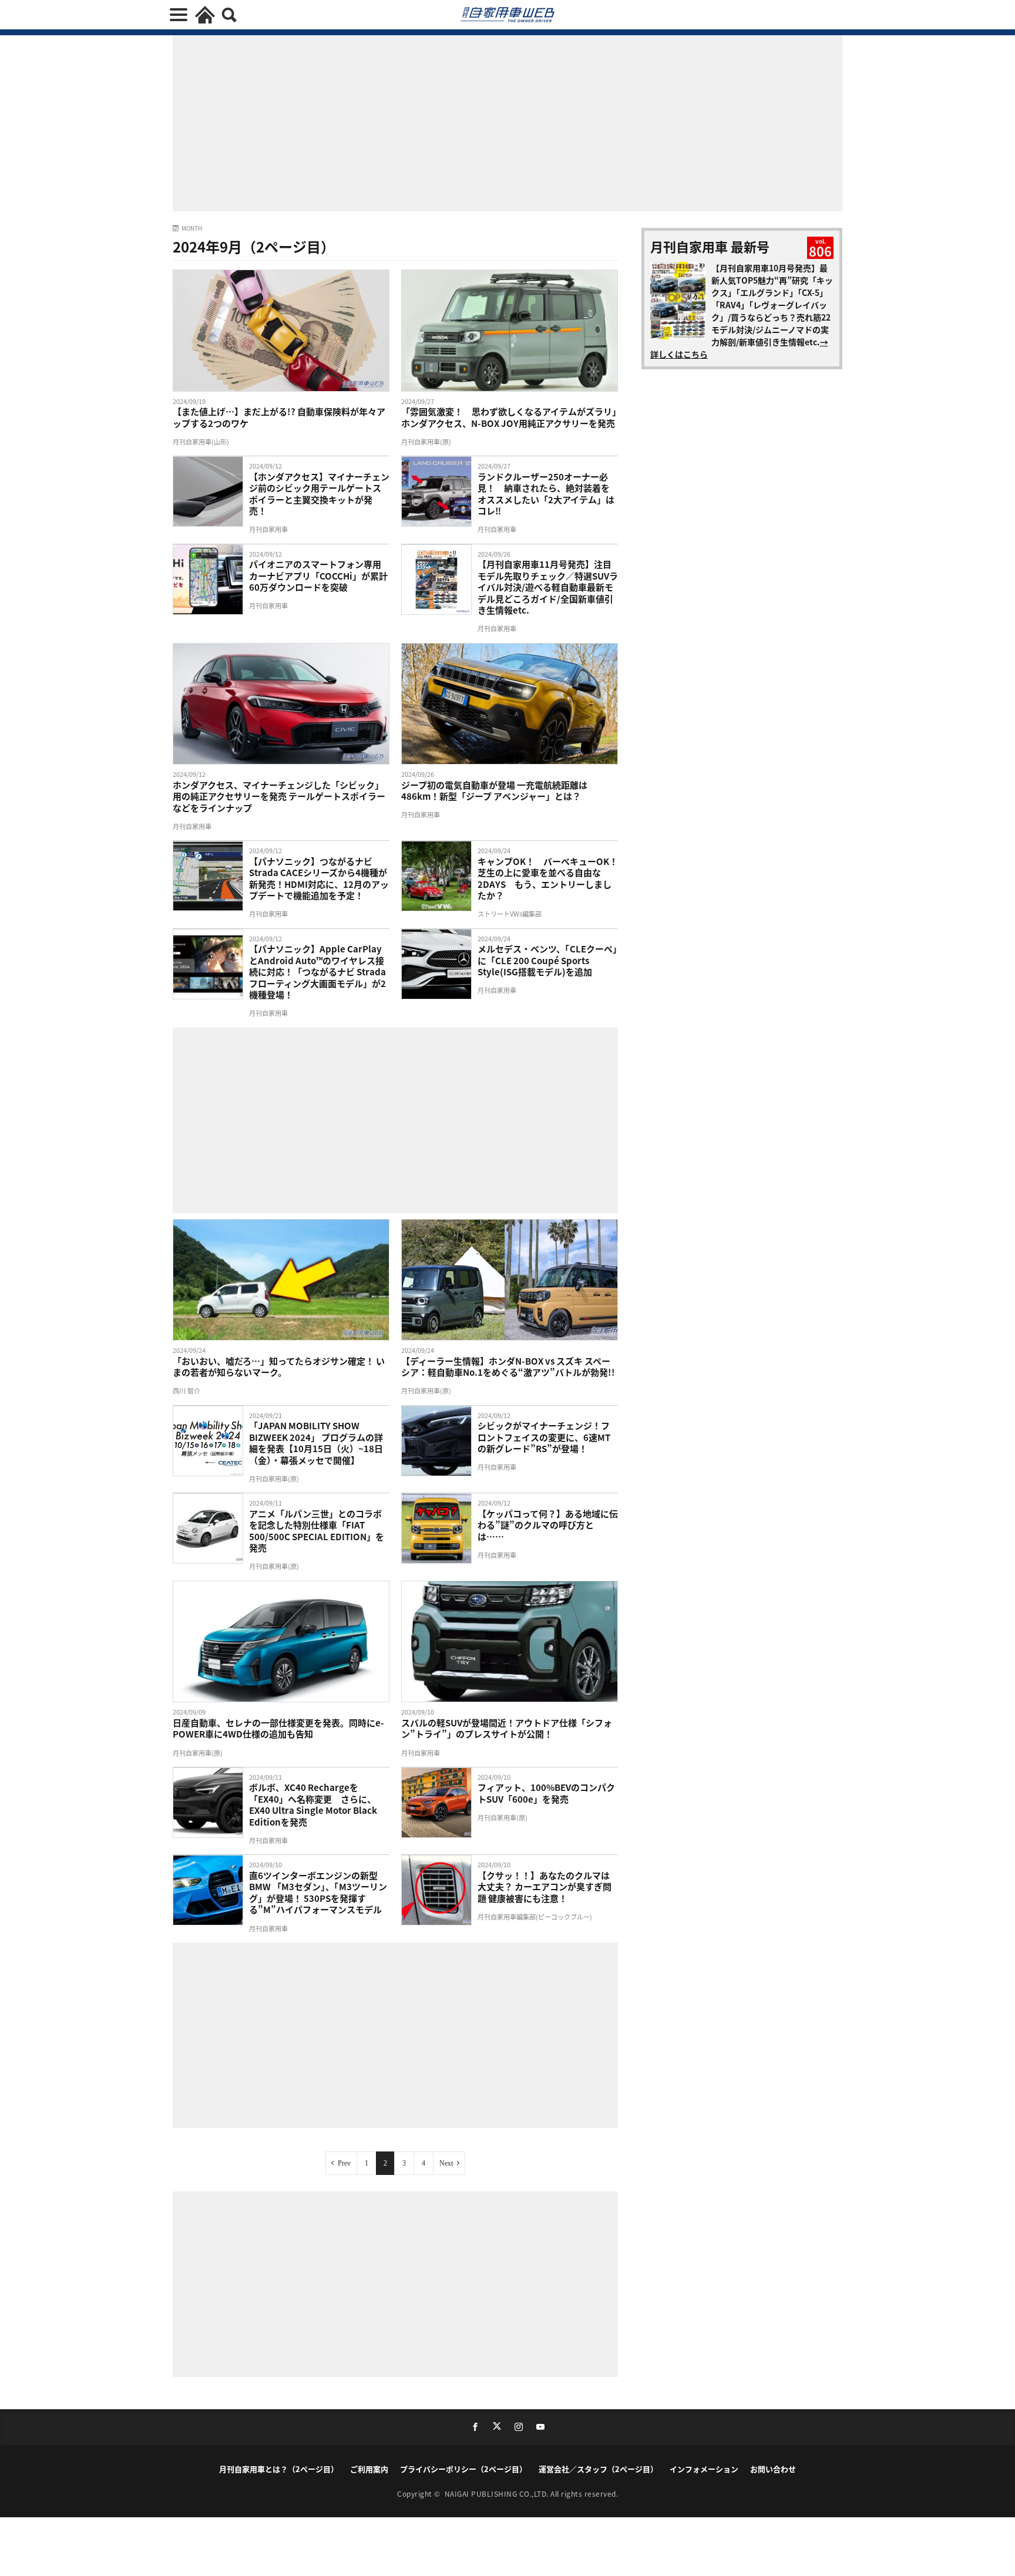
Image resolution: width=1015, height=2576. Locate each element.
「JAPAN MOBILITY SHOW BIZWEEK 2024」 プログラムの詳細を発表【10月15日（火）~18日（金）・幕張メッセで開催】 (316, 1443)
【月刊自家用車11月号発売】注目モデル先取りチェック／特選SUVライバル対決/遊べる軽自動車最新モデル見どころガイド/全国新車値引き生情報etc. (548, 587)
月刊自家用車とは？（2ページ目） (279, 2469)
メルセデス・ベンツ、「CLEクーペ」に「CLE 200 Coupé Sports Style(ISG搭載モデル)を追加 (547, 960)
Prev (344, 2163)
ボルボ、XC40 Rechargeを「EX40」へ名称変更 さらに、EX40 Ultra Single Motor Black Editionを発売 (313, 1804)
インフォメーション (704, 2469)
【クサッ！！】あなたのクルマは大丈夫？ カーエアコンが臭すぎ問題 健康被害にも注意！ (545, 1887)
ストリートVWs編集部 (510, 914)
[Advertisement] (295, 1119)
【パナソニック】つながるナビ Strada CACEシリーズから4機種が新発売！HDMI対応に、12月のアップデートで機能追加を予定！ (319, 878)
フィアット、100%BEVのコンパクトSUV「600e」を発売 (546, 1793)
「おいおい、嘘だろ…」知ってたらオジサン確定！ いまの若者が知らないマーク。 (279, 1367)
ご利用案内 (369, 2469)
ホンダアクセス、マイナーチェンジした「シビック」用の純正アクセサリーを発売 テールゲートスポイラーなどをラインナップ (279, 797)
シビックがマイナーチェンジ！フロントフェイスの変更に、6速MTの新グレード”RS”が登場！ (544, 1437)
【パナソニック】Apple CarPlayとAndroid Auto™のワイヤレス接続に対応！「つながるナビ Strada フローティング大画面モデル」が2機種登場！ (317, 972)
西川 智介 (186, 1390)
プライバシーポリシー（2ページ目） (463, 2469)
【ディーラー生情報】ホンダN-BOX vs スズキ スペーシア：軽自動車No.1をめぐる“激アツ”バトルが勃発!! (508, 1367)
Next (446, 2163)
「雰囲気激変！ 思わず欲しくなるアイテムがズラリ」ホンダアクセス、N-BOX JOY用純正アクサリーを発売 (509, 417)
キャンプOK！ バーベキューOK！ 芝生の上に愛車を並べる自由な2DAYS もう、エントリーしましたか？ (548, 878)
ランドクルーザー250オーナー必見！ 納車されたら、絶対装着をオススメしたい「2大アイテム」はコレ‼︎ (546, 494)
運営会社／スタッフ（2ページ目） (598, 2469)
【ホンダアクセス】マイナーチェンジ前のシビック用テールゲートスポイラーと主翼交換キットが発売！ (319, 494)
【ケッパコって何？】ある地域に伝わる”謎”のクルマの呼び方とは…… (548, 1525)
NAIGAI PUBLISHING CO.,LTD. (498, 2493)
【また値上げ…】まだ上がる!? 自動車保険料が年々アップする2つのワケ (279, 417)
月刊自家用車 (268, 529)
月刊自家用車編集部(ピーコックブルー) (535, 1917)
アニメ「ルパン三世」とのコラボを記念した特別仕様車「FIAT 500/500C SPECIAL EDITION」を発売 (317, 1531)
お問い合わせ (773, 2469)
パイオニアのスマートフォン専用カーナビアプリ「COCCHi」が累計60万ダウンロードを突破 (318, 576)
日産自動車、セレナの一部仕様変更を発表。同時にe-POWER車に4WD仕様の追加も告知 (278, 1728)
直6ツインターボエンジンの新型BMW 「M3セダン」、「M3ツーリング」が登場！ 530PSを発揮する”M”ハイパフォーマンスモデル (318, 1893)
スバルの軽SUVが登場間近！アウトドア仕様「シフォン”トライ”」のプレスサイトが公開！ (507, 1728)
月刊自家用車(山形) (201, 442)
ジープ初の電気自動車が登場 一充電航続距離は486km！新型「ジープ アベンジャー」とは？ (494, 791)
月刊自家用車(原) (426, 442)
